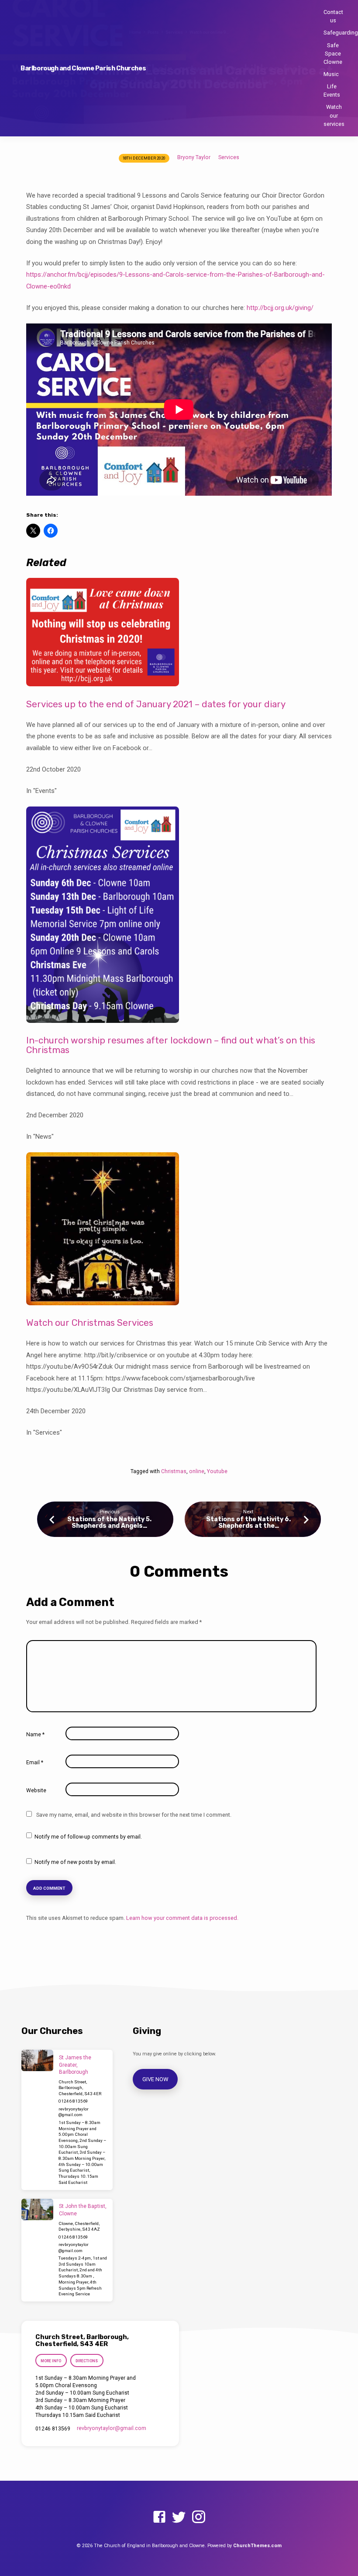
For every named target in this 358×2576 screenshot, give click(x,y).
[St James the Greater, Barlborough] (37, 2060)
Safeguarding (341, 33)
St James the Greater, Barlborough (75, 2065)
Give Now (155, 2079)
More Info (51, 2361)
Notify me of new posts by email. (75, 1862)
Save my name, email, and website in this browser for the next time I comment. (134, 1815)
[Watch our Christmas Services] (103, 1299)
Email (35, 1763)
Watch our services (334, 115)
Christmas (174, 1471)
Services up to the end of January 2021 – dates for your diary (156, 704)
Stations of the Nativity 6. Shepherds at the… (248, 1523)
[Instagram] (199, 2517)
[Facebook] (159, 2517)
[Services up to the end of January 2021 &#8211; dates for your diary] (103, 681)
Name (35, 1735)
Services (229, 157)
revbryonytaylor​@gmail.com (112, 2428)
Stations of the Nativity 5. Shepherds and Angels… (109, 1523)
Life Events (332, 90)
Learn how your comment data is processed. (182, 1918)
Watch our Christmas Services (90, 1323)
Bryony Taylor (194, 157)
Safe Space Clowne (333, 54)
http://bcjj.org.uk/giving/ (280, 308)
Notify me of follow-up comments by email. (88, 1837)
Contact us (333, 16)
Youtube (217, 1471)
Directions (87, 2361)
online (197, 1471)
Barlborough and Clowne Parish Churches (83, 68)
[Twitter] (179, 2517)
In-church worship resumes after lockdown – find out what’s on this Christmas (171, 1045)
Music (331, 74)
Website (36, 1790)
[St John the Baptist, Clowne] (37, 2209)
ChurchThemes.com (257, 2546)
